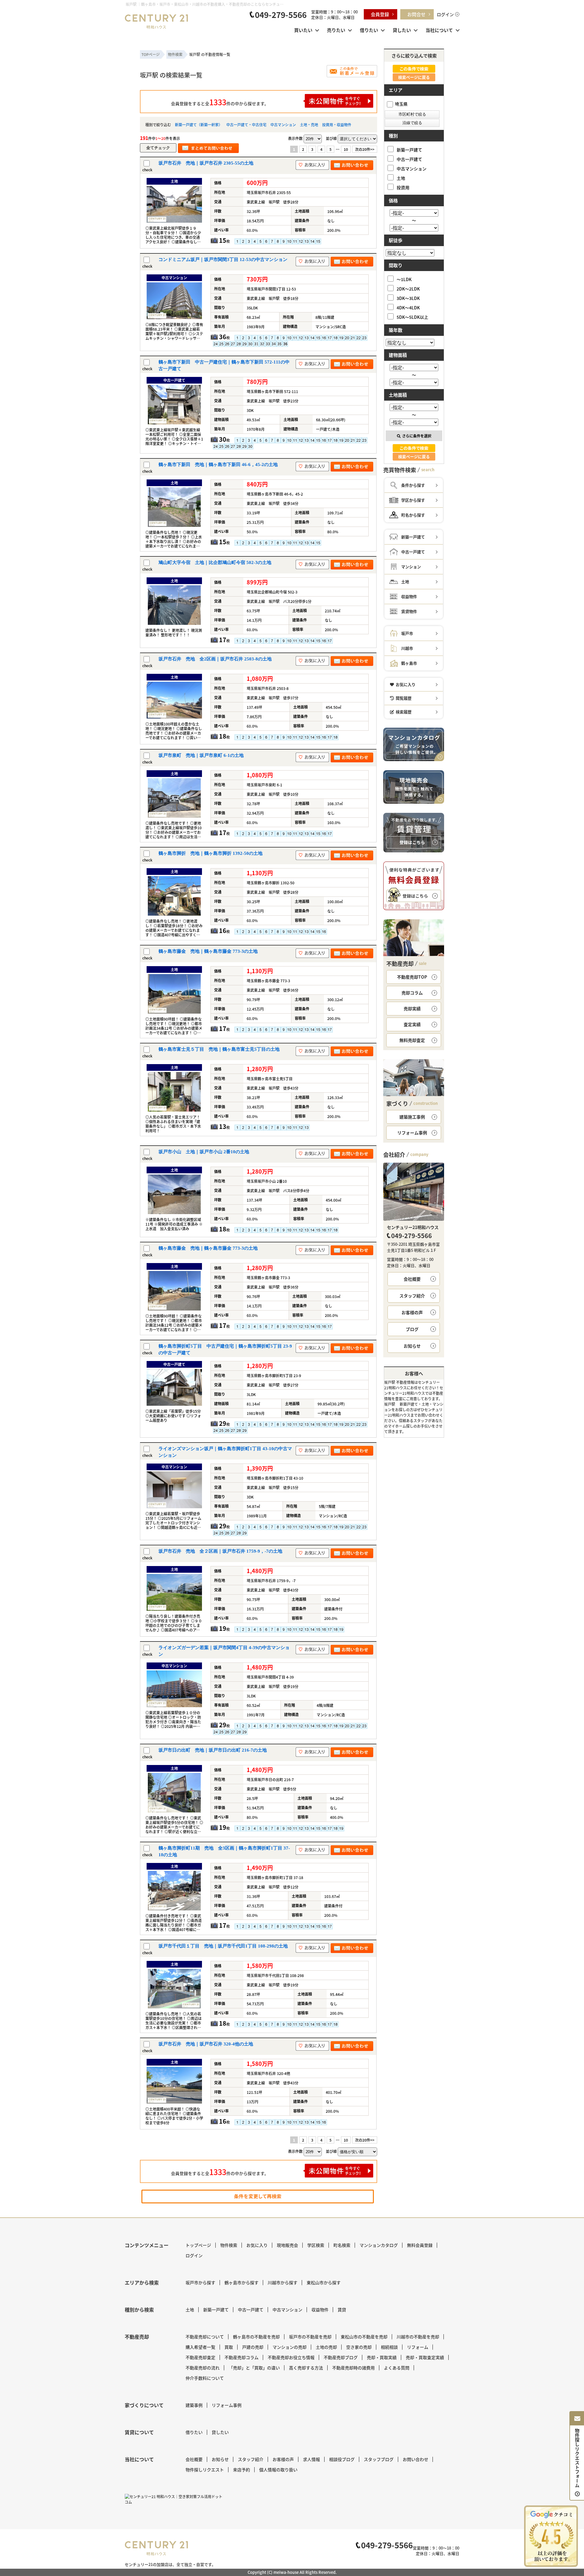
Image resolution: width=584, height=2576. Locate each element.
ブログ (412, 1329)
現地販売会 (287, 2245)
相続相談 (389, 2347)
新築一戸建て (409, 150)
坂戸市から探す (200, 2282)
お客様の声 (412, 1312)
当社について (439, 30)
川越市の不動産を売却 (418, 2337)
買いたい (303, 30)
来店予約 (242, 2470)
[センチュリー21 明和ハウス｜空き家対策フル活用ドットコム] (175, 2499)
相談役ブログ (342, 2459)
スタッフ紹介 (412, 1296)
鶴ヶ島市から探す (242, 2282)
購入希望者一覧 (200, 2347)
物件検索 (229, 2245)
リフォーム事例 (412, 1133)
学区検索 (316, 2245)
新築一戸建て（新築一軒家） (199, 125)
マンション (411, 567)
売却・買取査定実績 (425, 2357)
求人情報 (311, 2459)
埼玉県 (401, 104)
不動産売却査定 (200, 2357)
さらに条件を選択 (417, 436)
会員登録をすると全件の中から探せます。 (220, 102)
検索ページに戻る (414, 77)
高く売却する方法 (306, 2368)
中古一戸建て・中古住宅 (246, 125)
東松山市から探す (324, 2282)
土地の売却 (326, 2347)
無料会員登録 (420, 2245)
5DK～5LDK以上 (412, 317)
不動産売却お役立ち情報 (291, 2357)
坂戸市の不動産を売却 (310, 2337)
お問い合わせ (415, 2459)
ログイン (445, 14)
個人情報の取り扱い (278, 2470)
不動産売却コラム (242, 2357)
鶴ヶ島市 (409, 663)
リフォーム (418, 2347)
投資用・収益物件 (337, 125)
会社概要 (412, 1279)
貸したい (402, 30)
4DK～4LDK (408, 307)
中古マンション (283, 125)
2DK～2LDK (408, 289)
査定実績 (412, 1024)
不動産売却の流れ (203, 2368)
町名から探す (413, 515)
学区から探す (413, 500)
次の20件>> (365, 149)
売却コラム (412, 993)
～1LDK (404, 279)
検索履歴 (404, 712)
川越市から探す (283, 2282)
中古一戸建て (409, 159)
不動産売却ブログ (341, 2357)
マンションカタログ (379, 2245)
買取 (229, 2347)
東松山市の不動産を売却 (364, 2337)
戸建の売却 (253, 2347)
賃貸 (342, 2310)
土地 (401, 178)
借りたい (369, 30)
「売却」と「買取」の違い (254, 2368)
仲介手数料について (205, 2378)
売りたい (336, 30)
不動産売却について (205, 2337)
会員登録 (380, 14)
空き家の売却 (359, 2347)
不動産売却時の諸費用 (353, 2368)
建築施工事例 (412, 1117)
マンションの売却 (290, 2347)
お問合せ (416, 14)
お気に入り (406, 684)
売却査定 (412, 1040)
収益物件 (409, 596)
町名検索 (342, 2245)
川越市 (407, 648)
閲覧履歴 (404, 698)
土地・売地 (309, 125)
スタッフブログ (379, 2459)
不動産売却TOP (412, 977)
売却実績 (412, 1008)
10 (346, 149)
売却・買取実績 (382, 2357)
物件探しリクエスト (205, 2470)
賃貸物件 (409, 611)
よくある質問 (397, 2368)
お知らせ (412, 1346)
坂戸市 (407, 633)
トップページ (198, 2245)
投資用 (403, 187)
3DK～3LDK (408, 298)
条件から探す (413, 485)
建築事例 (194, 2405)
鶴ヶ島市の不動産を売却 (256, 2337)
